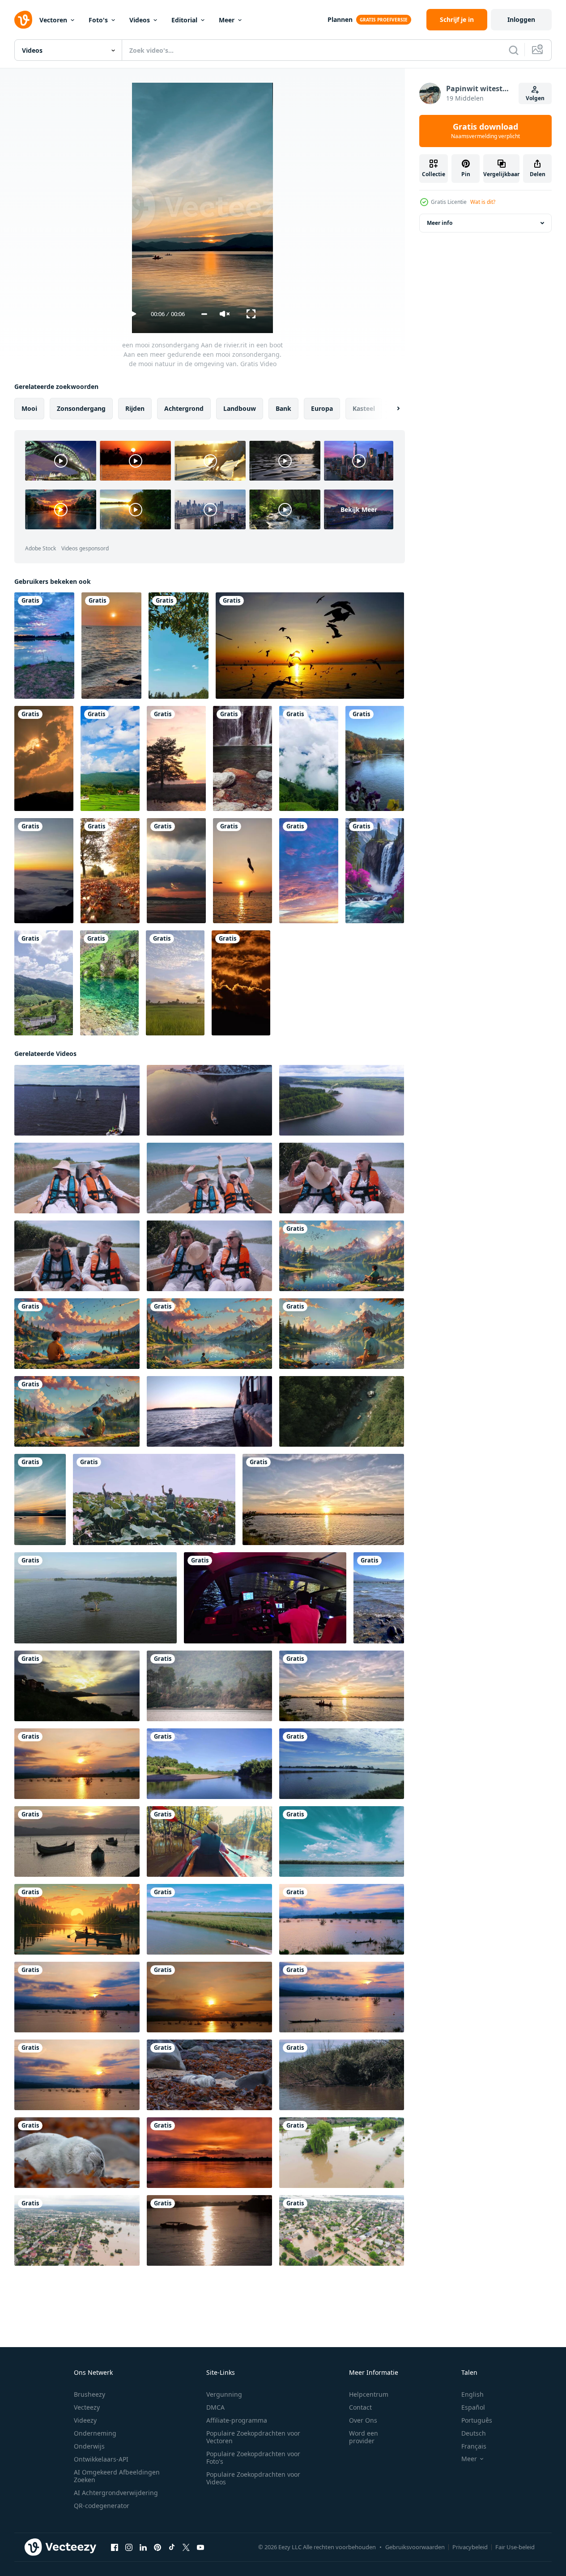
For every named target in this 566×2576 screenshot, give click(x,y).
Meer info (440, 223)
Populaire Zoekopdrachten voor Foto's (253, 2458)
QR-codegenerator (102, 2506)
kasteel (364, 408)
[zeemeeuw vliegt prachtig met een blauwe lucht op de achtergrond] (243, 871)
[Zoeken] (514, 50)
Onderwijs (89, 2446)
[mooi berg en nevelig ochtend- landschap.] (44, 871)
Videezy (85, 2420)
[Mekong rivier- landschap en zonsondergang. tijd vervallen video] (77, 1686)
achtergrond (184, 408)
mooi (29, 408)
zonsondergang (81, 408)
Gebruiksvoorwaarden (415, 2547)
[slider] (204, 314)
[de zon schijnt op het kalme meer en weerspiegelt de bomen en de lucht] (176, 758)
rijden (135, 408)
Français (474, 2446)
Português (477, 2420)
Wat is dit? (483, 202)
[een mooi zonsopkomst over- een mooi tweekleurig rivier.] (77, 1764)
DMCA (215, 2407)
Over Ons (363, 2420)
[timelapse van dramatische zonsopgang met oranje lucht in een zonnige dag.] (241, 983)
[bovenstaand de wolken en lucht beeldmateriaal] (309, 871)
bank (283, 408)
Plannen (340, 19)
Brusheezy (89, 2394)
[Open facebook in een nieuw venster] (115, 2547)
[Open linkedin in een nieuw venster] (143, 2547)
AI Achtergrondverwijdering (116, 2493)
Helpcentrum (369, 2394)
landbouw (240, 408)
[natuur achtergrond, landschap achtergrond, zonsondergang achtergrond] (44, 646)
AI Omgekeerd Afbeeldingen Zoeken (117, 2476)
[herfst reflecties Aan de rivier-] (375, 758)
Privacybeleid (470, 2547)
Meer (227, 20)
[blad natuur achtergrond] (179, 646)
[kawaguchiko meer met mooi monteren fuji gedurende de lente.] (379, 1598)
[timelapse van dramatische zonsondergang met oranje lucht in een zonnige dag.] (44, 758)
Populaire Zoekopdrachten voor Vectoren (253, 2437)
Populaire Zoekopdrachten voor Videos (253, 2478)
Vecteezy (87, 2407)
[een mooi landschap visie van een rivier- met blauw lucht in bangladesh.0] (342, 1764)
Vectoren (53, 20)
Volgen (535, 98)
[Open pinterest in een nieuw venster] (157, 2547)
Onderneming (95, 2433)
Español (473, 2407)
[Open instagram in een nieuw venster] (129, 2547)
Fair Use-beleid (515, 2547)
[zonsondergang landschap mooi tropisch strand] (176, 871)
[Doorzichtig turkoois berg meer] (109, 983)
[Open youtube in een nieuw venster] (200, 2547)
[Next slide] (391, 409)
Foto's (98, 20)
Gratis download (485, 131)
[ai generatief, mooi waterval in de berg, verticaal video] (375, 871)
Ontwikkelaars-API (101, 2459)
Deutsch (474, 2433)
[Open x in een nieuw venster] (186, 2547)
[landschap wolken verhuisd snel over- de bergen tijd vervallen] (309, 758)
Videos (140, 20)
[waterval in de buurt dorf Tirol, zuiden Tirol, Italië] (243, 758)
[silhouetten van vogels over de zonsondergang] (310, 646)
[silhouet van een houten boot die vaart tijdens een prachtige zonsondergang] (209, 2230)
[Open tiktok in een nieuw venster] (172, 2547)
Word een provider (364, 2437)
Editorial (184, 20)
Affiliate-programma (237, 2420)
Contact (360, 2407)
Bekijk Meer (359, 509)
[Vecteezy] (23, 20)
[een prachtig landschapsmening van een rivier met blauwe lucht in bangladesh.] (209, 1764)
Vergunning (224, 2394)
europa (322, 408)
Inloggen (521, 19)
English (472, 2394)
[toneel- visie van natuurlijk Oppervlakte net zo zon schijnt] (110, 871)
